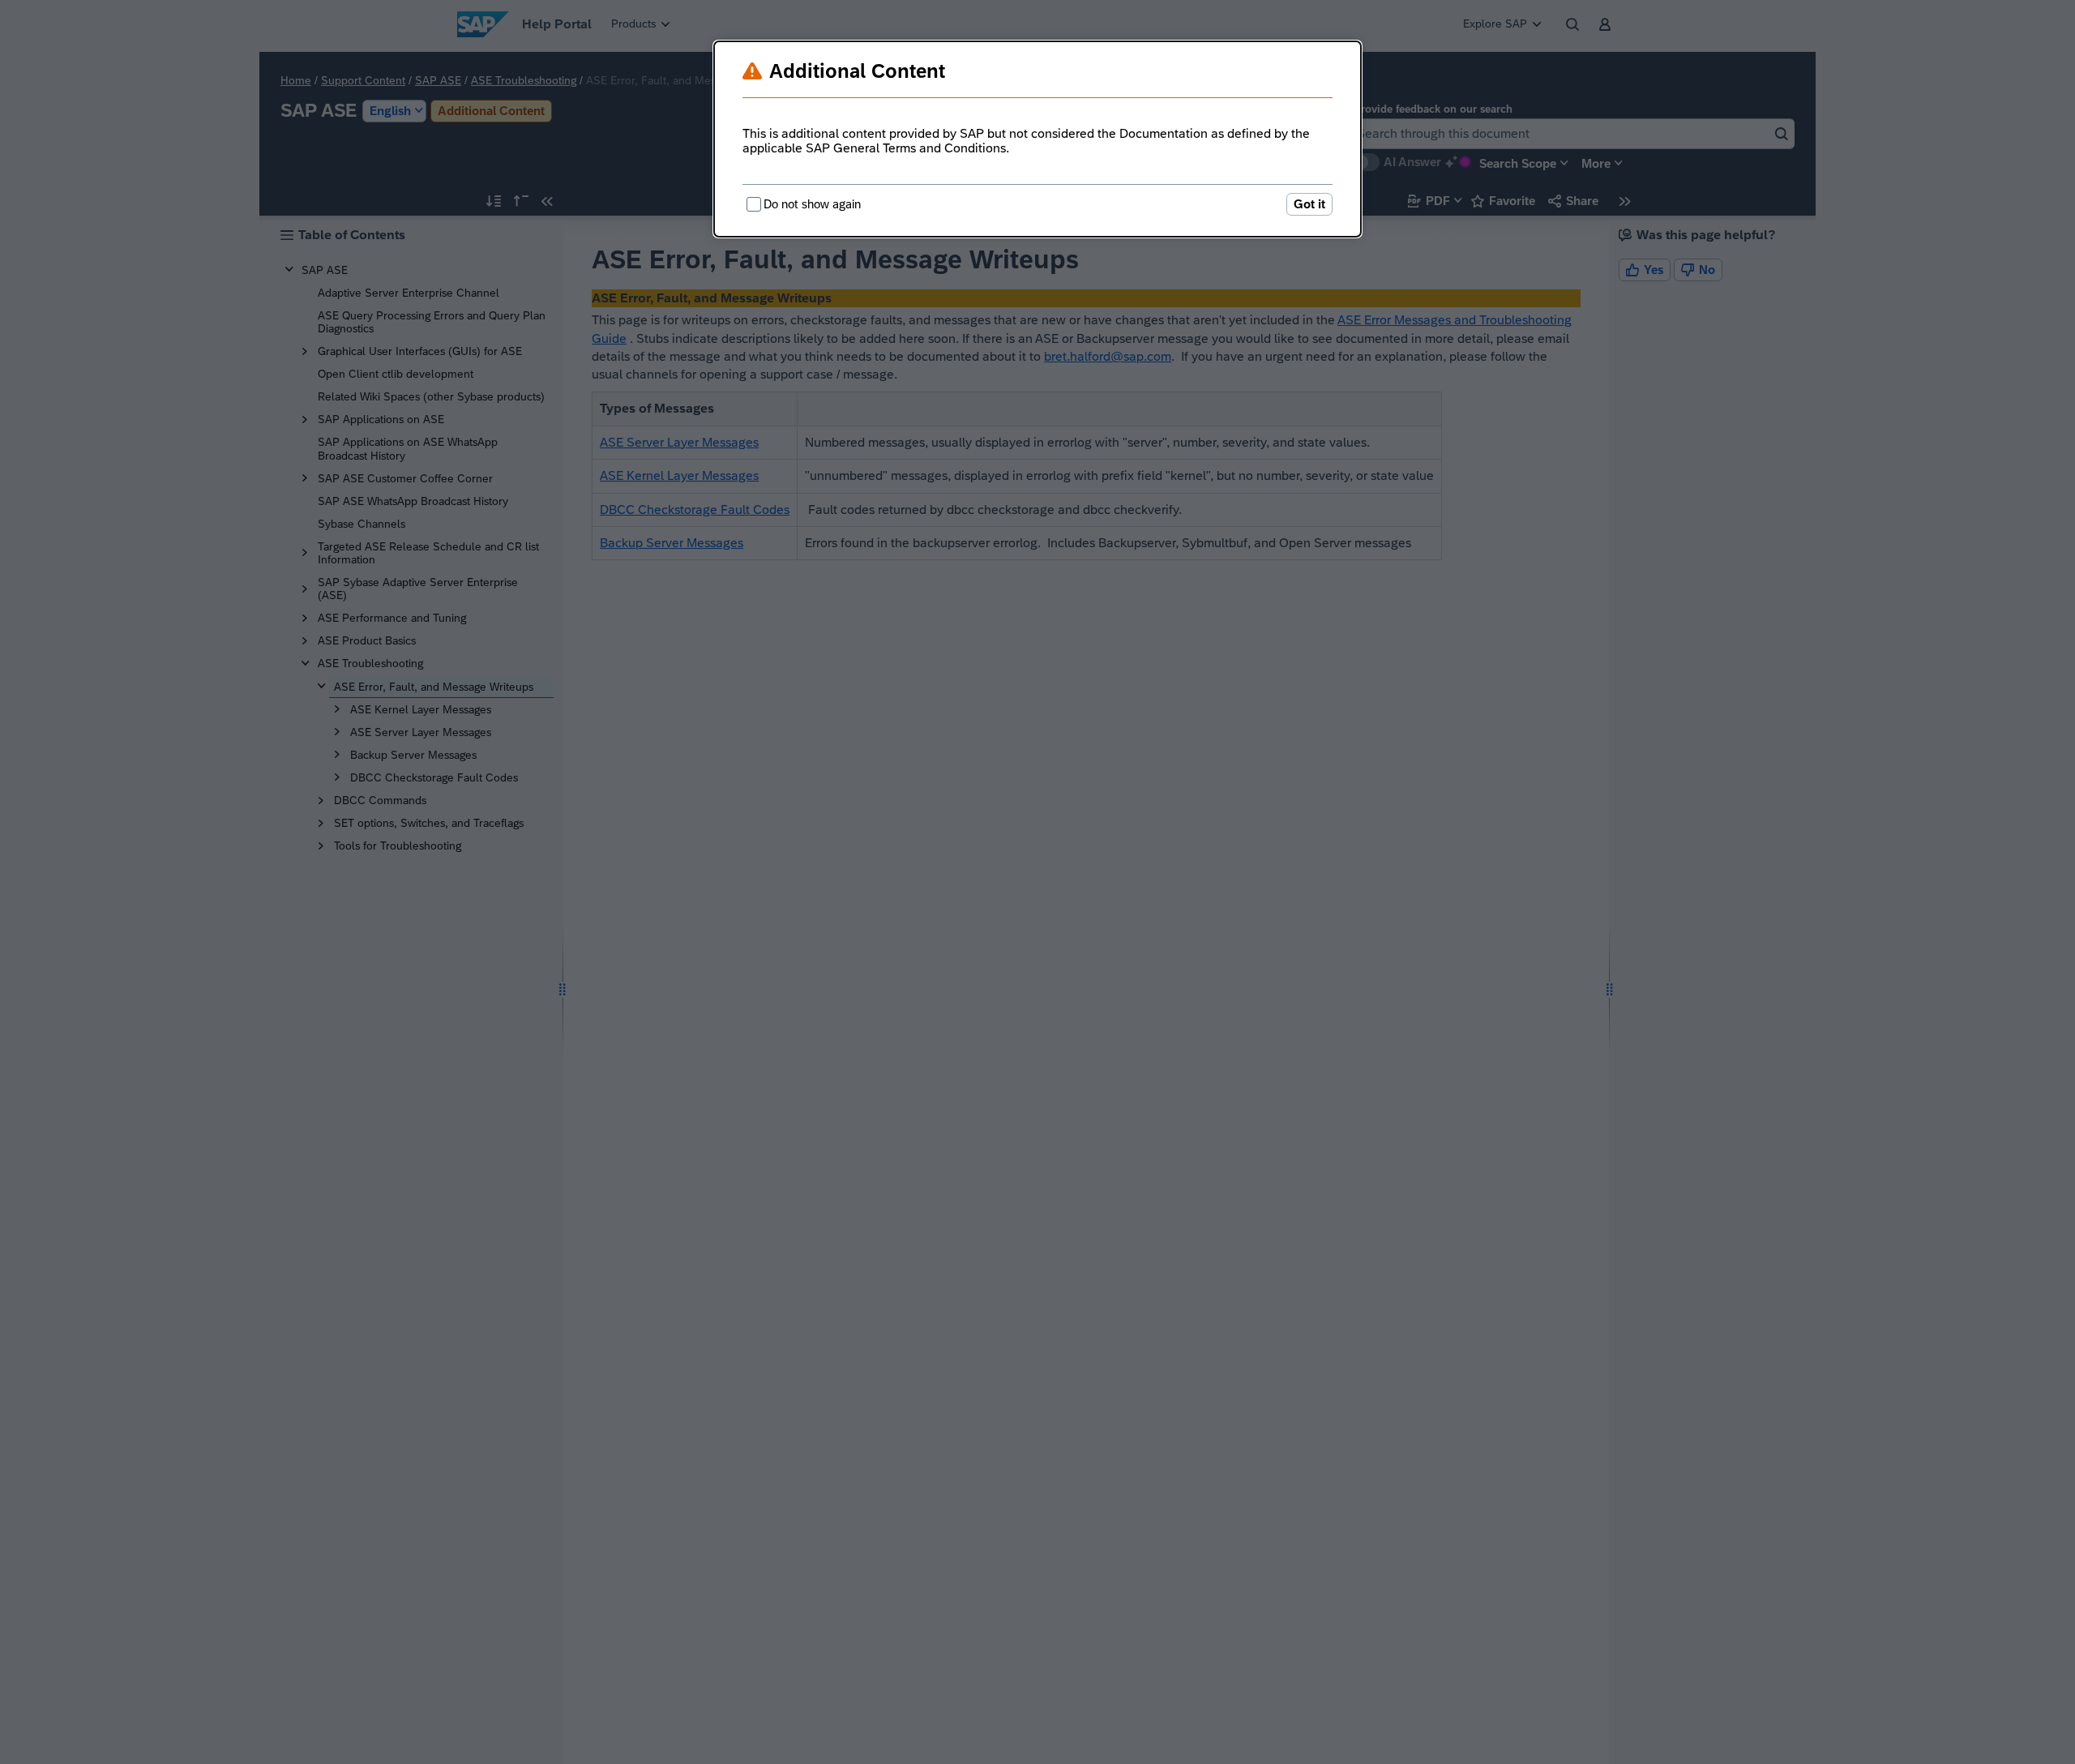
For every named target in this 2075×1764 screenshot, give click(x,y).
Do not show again (812, 204)
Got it (1309, 204)
